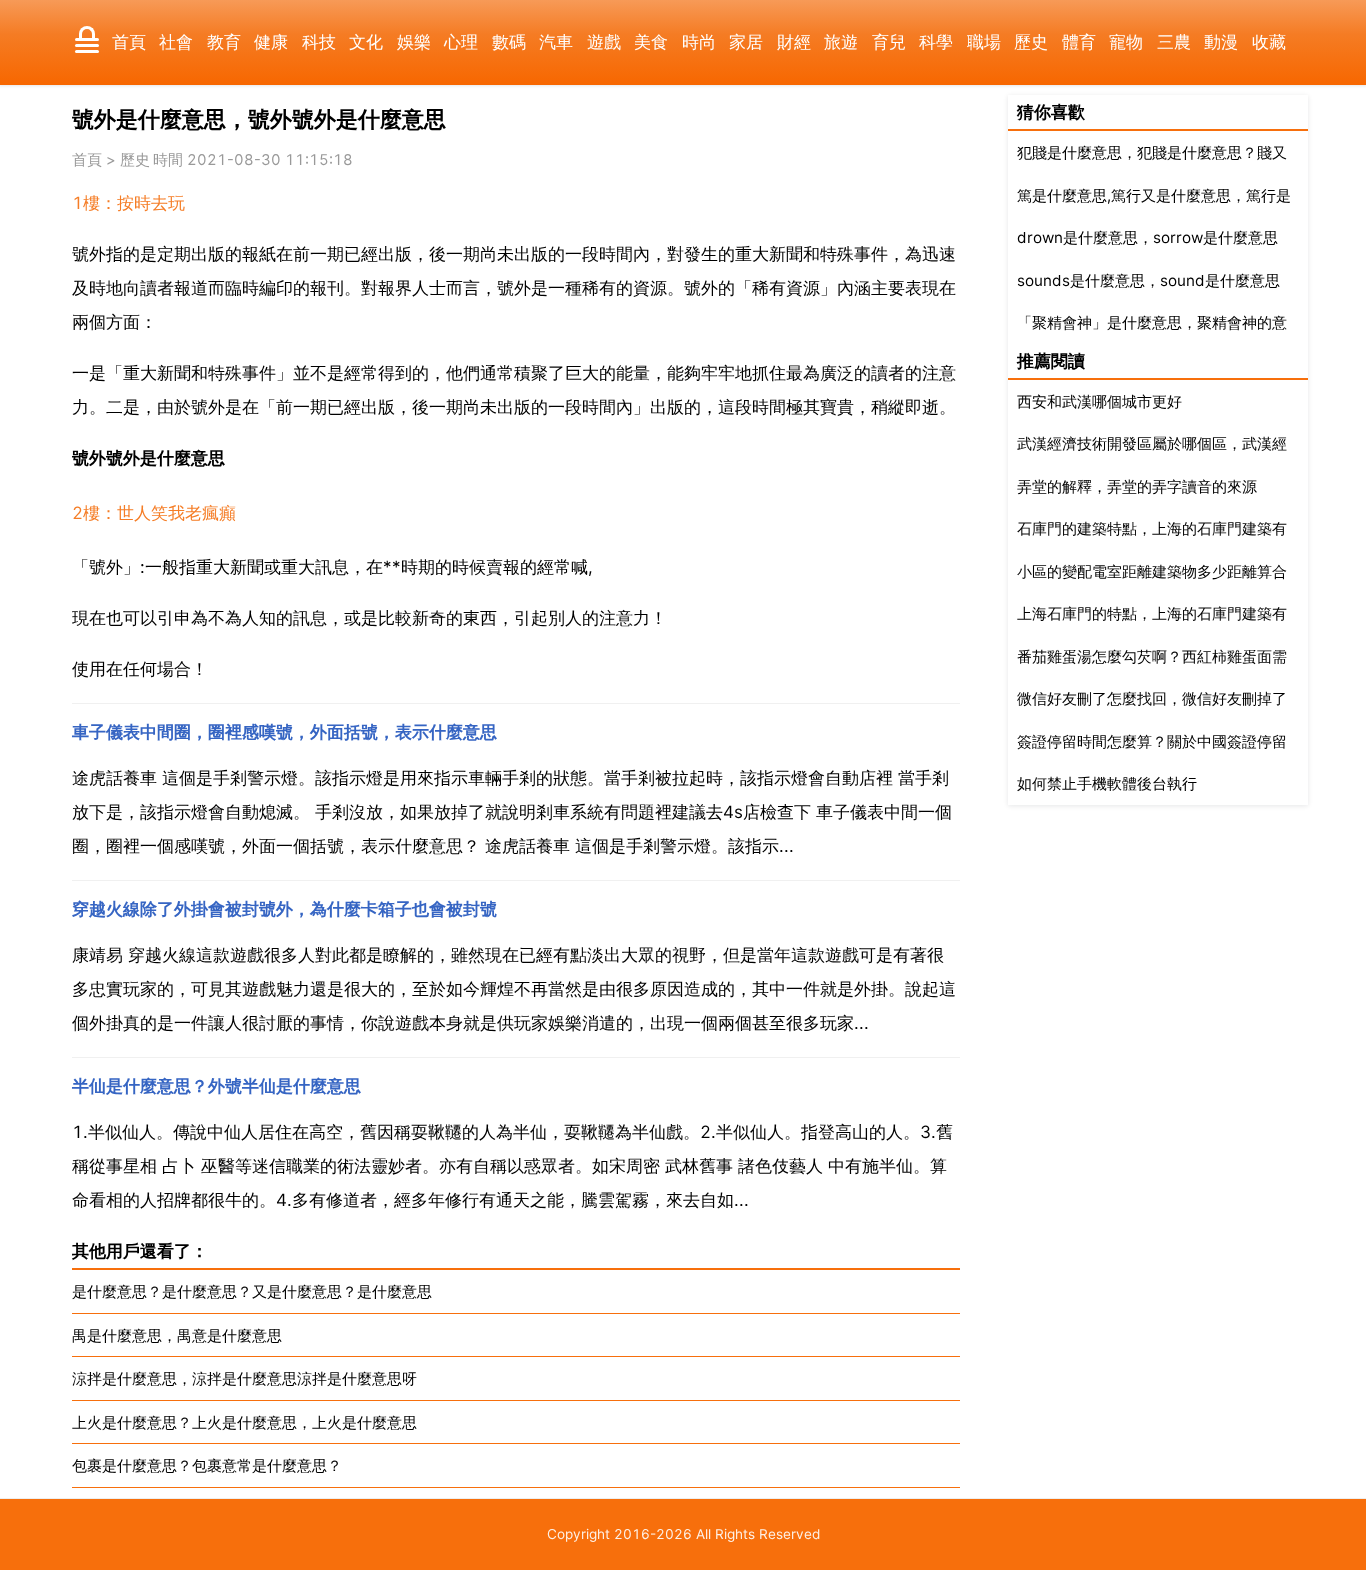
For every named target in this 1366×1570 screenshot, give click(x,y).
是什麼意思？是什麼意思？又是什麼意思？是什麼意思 (252, 1291)
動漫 (1221, 42)
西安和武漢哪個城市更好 (1099, 401)
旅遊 (841, 42)
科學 (936, 42)
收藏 (1269, 42)
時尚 (699, 42)
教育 (224, 42)
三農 (1174, 42)
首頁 (129, 42)
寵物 (1126, 42)
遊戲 (604, 42)
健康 (271, 42)
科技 (319, 42)
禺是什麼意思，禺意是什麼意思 (177, 1335)
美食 (651, 42)
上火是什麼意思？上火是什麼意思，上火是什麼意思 (244, 1422)
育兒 (889, 42)
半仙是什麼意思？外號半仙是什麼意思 (216, 1086)
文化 (366, 42)
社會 (176, 42)
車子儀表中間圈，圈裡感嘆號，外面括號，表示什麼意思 (284, 732)
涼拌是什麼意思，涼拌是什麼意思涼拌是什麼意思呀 (244, 1378)
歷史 (1031, 42)
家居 (746, 42)
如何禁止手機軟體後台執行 (1107, 783)
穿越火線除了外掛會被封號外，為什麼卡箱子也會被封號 (284, 909)
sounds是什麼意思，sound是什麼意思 (1148, 280)
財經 (794, 42)
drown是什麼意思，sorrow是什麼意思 (1147, 237)
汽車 (556, 42)
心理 (461, 42)
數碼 (509, 42)
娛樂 (414, 42)
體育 (1079, 42)
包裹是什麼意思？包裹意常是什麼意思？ (207, 1465)
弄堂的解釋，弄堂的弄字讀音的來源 (1137, 486)
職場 (984, 42)
